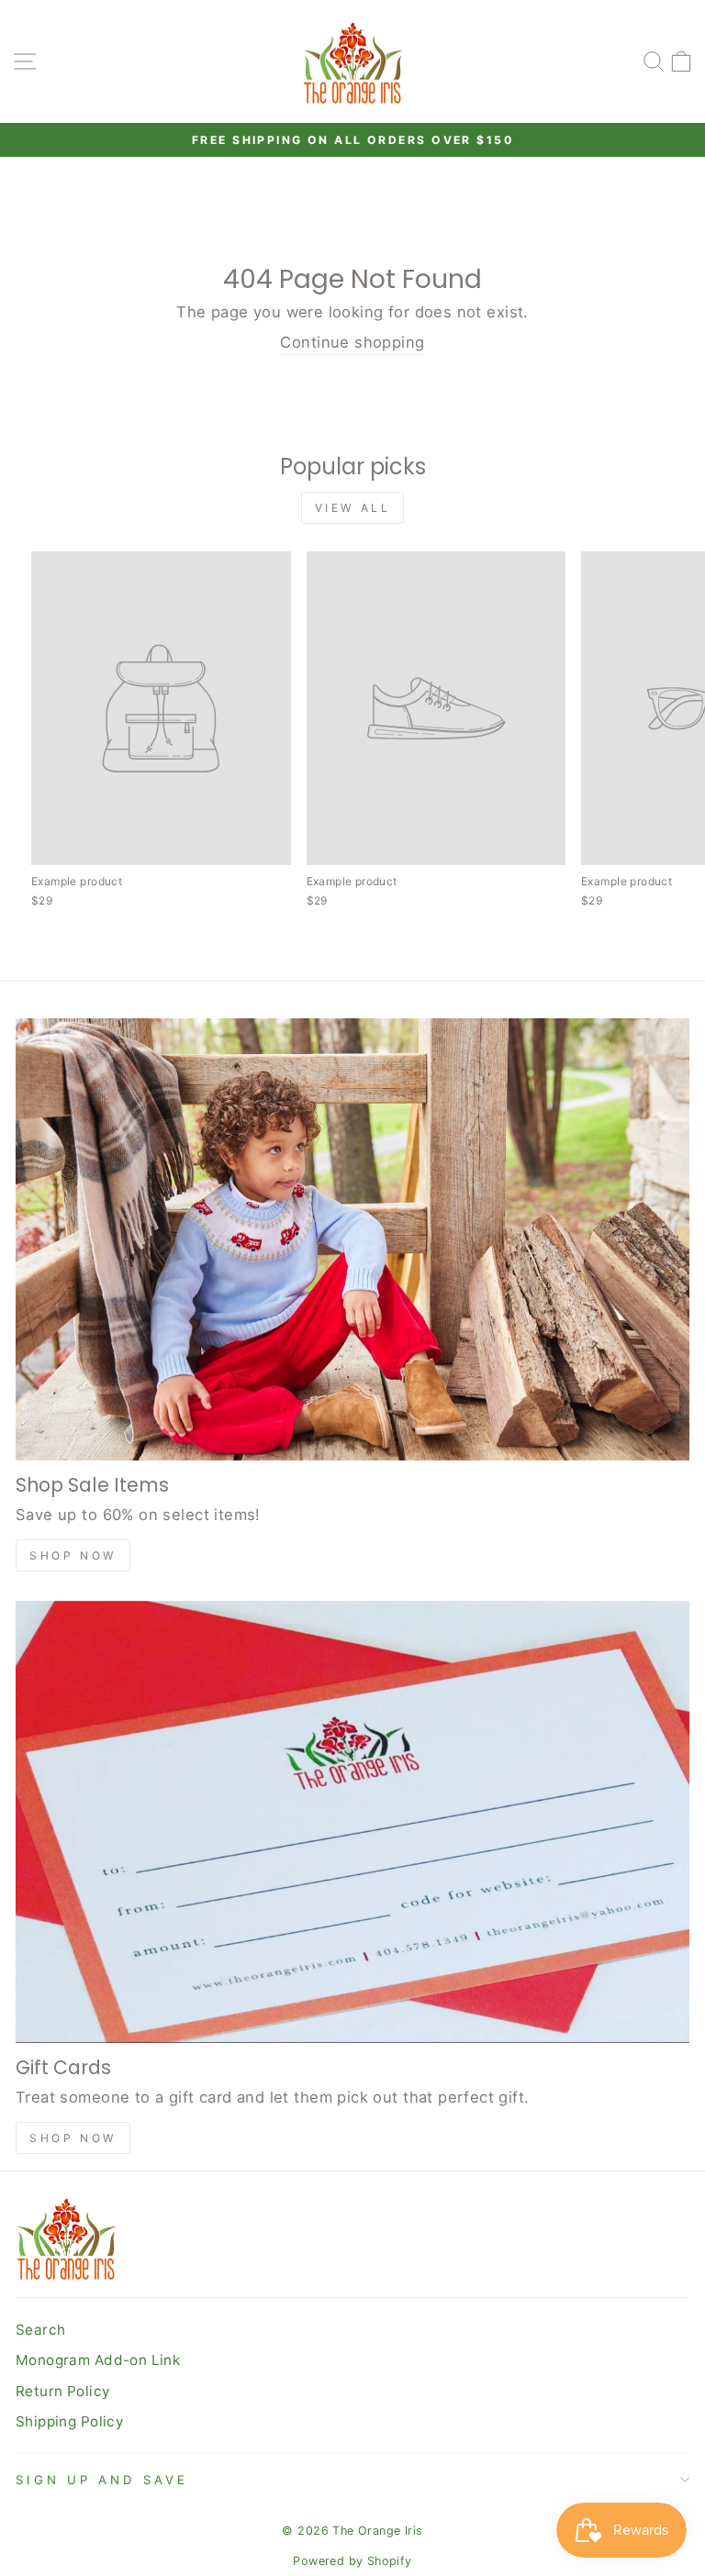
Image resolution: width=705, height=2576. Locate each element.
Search (40, 2330)
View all (353, 508)
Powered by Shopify (352, 2561)
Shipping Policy (70, 2421)
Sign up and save (102, 2480)
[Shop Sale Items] (352, 1239)
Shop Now (73, 1555)
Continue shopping (352, 342)
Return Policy (63, 2391)
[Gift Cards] (352, 1822)
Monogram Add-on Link (98, 2360)
